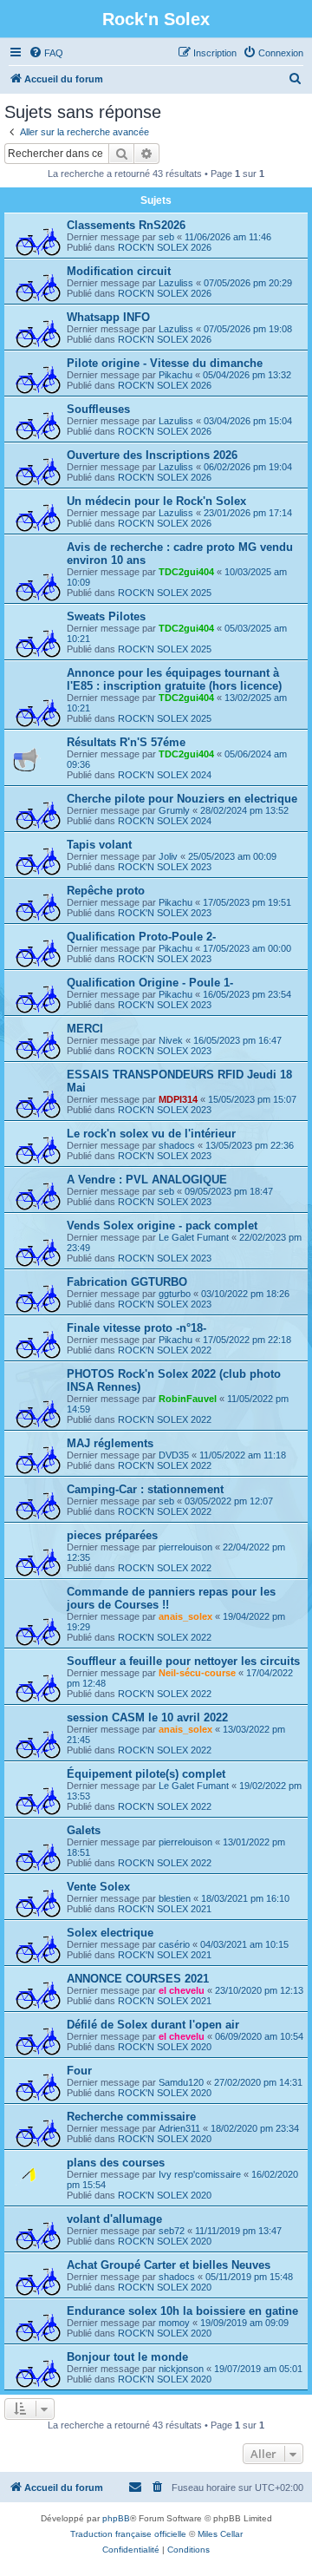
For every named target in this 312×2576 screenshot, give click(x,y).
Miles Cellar (220, 2534)
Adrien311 (179, 2128)
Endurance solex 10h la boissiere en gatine (182, 2311)
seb (166, 237)
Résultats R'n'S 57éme (126, 742)
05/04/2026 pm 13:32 (247, 375)
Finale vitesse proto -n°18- (136, 1328)
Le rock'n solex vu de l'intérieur (151, 1134)
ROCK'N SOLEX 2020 (165, 2047)
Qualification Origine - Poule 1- (150, 983)
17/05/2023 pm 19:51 (247, 902)
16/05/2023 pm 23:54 (247, 994)
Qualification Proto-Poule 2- (141, 937)
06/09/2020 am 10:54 (259, 2036)
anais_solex (185, 1616)
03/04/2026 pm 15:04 (248, 421)
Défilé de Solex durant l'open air (153, 2025)
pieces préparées (112, 1535)
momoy (174, 2323)
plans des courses (116, 2163)
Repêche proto (106, 891)
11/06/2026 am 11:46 (228, 237)
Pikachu (175, 375)
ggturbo (175, 1294)
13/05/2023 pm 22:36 (250, 1145)
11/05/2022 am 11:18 (243, 1455)
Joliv (168, 856)
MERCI (85, 1029)
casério (174, 1944)
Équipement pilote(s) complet (146, 1774)
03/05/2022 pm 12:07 (229, 1501)
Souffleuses (98, 409)
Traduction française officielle (128, 2534)
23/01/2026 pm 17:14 (248, 513)
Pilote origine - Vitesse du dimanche (165, 363)
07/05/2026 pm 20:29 (248, 283)
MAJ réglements (110, 1443)
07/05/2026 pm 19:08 (248, 329)
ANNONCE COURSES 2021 (138, 1979)
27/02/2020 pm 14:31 (258, 2082)
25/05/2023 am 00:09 (232, 856)
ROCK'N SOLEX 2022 (165, 1350)
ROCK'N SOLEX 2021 (165, 1909)
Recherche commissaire (131, 2117)
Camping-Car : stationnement (145, 1489)
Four (79, 2071)
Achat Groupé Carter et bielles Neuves (169, 2265)
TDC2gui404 (186, 572)
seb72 (172, 2231)
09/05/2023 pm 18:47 (229, 1191)
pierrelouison (185, 1547)
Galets (84, 1830)
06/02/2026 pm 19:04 (248, 467)
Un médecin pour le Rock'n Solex (156, 501)
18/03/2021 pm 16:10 (245, 1898)
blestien (175, 1898)
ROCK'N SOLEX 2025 (165, 593)
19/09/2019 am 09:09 (244, 2323)
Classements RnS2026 (126, 225)
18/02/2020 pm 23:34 (255, 2128)
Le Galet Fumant (194, 1237)
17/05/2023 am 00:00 (247, 948)
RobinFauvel (188, 1399)
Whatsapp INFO (108, 317)
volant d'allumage (114, 2219)
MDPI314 (178, 1099)
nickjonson (181, 2369)
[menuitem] (46, 53)
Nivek (171, 1040)
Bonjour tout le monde (127, 2357)
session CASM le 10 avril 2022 (147, 1717)
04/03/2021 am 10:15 (244, 1944)
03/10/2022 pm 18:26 (245, 1294)
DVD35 (174, 1455)
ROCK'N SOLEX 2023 (165, 867)
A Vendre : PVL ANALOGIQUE (147, 1180)
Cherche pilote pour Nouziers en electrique (182, 799)
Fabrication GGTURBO (127, 1282)
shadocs (177, 1145)
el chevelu (182, 1990)
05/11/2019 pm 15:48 (249, 2277)
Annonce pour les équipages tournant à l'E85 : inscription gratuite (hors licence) (174, 679)
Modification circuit (119, 271)
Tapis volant (99, 845)
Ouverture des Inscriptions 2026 (152, 455)
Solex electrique (110, 1933)
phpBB (116, 2518)
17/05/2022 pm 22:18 (247, 1340)
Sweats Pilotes (106, 616)
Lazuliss (176, 283)
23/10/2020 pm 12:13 (259, 1990)
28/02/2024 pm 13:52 (244, 810)
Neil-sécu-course (197, 1673)
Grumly (174, 810)
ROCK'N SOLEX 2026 (165, 247)
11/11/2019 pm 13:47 (238, 2231)
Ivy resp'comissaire (200, 2174)
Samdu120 (181, 2082)
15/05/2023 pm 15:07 (252, 1099)
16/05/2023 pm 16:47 (237, 1040)
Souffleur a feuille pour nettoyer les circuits (183, 1661)
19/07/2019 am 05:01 (258, 2369)
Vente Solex (98, 1887)
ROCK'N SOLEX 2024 (165, 775)
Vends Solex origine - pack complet (162, 1226)
